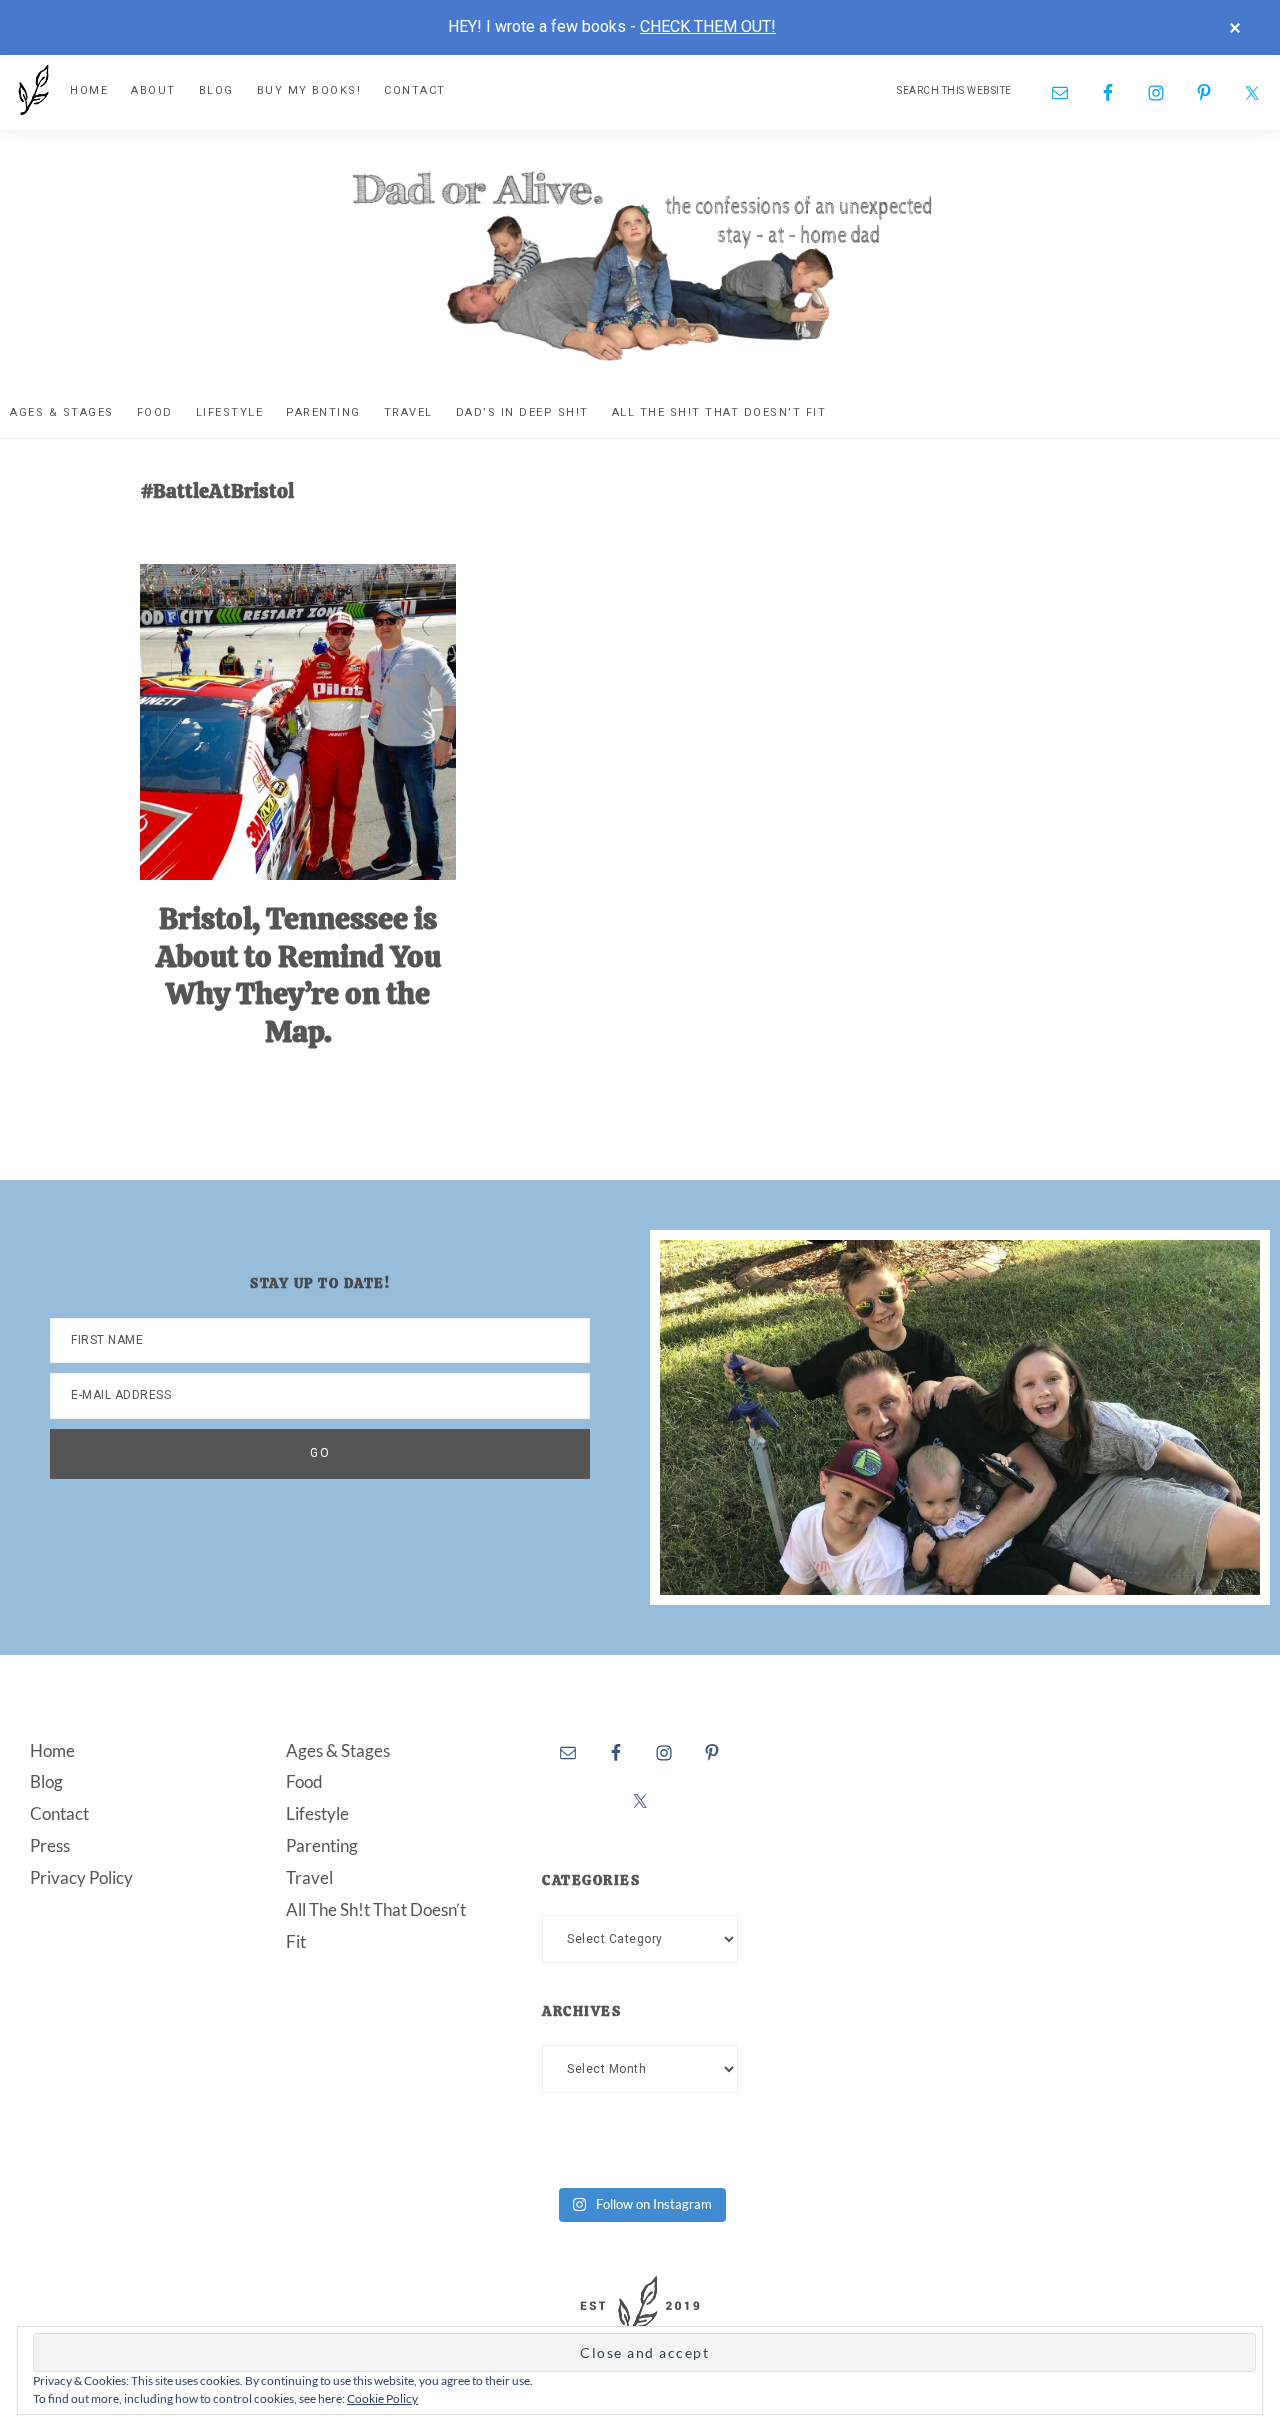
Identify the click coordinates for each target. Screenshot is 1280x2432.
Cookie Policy (382, 2398)
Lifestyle (317, 1813)
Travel (309, 1877)
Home (52, 1750)
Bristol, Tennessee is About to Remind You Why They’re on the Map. (298, 975)
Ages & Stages (338, 1750)
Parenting (322, 1845)
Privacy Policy (81, 1877)
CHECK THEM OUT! (708, 26)
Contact (59, 1813)
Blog (46, 1781)
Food (304, 1781)
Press (50, 1845)
